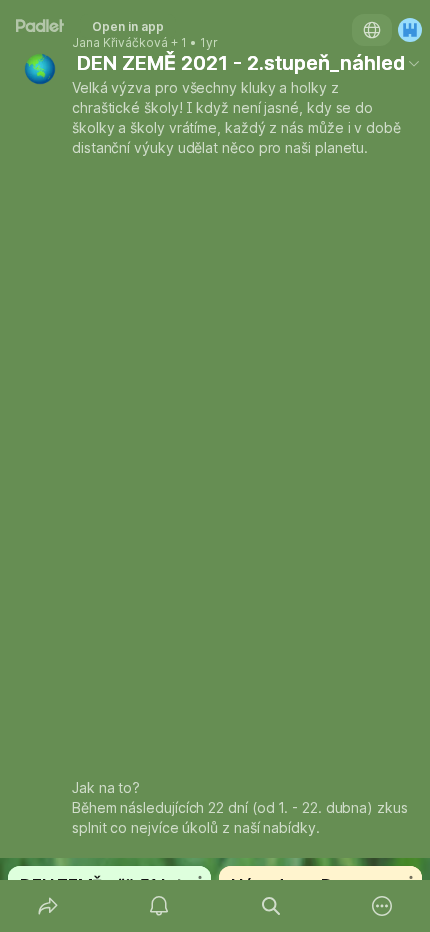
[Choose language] (372, 30)
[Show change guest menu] (410, 30)
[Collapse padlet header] (414, 63)
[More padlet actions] (383, 906)
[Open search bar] (271, 906)
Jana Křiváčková (120, 43)
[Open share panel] (48, 906)
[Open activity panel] (160, 906)
